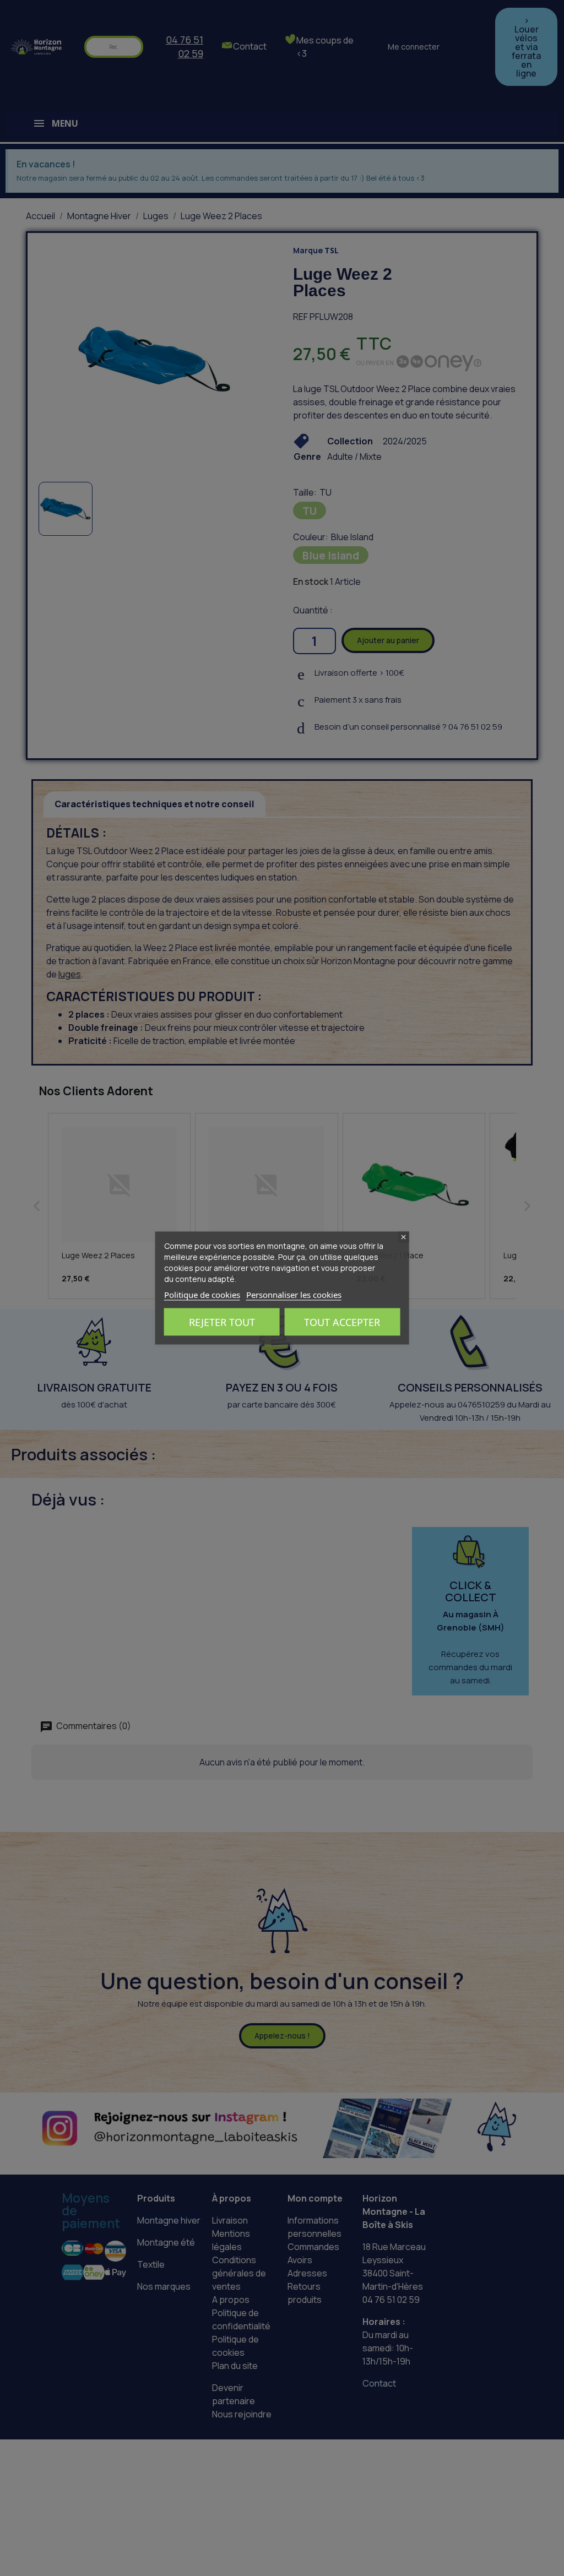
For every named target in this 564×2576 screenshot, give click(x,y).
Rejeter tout (222, 1322)
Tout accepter (342, 1322)
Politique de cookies (202, 1295)
